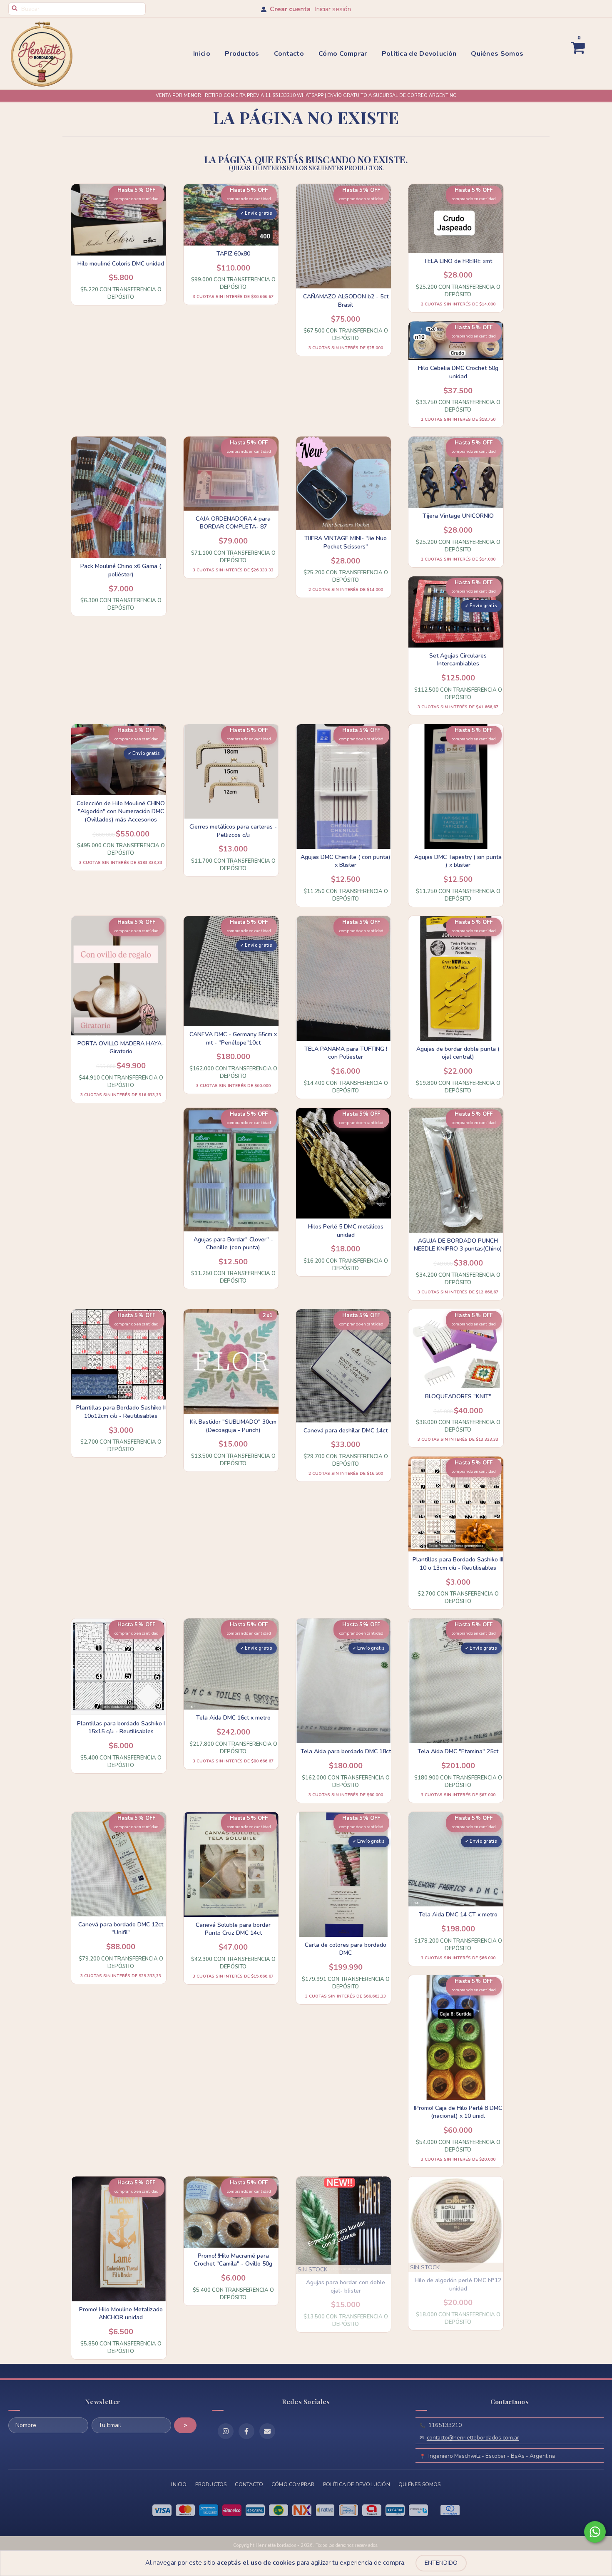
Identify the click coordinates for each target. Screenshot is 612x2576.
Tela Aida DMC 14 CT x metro (458, 1915)
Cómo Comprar (343, 54)
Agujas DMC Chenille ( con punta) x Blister (346, 861)
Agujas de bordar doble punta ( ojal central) (458, 1053)
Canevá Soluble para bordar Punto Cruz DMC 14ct (233, 1929)
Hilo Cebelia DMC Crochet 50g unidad (458, 372)
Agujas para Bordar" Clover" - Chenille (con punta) (233, 1244)
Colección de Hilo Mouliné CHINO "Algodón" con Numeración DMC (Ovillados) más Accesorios (121, 812)
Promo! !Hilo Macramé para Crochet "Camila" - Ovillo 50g (233, 2260)
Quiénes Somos (497, 54)
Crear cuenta (290, 9)
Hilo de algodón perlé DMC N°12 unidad (458, 2284)
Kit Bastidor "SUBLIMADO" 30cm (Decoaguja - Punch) (233, 1426)
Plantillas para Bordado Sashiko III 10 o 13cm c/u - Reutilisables (458, 1564)
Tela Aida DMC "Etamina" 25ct (458, 1751)
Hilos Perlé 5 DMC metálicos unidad (346, 1231)
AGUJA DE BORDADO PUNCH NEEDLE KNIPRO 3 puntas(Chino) (458, 1245)
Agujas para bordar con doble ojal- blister (346, 2287)
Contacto (289, 54)
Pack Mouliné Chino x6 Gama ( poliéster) (121, 570)
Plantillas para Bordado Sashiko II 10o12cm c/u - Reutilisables (121, 1412)
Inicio (202, 54)
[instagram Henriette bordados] (226, 2431)
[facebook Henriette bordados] (246, 2431)
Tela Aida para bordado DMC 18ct (346, 1751)
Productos (242, 54)
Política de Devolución (419, 54)
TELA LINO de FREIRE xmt (458, 261)
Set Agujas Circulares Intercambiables (458, 660)
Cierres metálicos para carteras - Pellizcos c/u (233, 831)
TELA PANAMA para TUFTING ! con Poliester (346, 1053)
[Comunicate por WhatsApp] (595, 2532)
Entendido (441, 2563)
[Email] (267, 2431)
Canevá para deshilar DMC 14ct (346, 1431)
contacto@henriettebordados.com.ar (473, 2438)
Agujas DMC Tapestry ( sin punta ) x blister (458, 861)
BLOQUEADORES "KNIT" (458, 1396)
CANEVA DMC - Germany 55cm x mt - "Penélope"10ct (233, 1039)
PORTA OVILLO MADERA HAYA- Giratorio (121, 1048)
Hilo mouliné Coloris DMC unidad (121, 264)
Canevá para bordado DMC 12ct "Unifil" (121, 1929)
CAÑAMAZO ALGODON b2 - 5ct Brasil (346, 301)
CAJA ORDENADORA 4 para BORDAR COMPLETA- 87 (233, 523)
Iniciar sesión (333, 9)
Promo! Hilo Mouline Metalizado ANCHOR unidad (121, 2314)
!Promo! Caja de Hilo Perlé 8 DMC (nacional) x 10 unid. (458, 2112)
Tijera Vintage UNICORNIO (458, 516)
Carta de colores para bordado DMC (346, 1949)
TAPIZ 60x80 (233, 254)
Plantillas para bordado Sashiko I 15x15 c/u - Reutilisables (121, 1728)
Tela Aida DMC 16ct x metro (233, 1718)
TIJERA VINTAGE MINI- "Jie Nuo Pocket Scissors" (346, 542)
